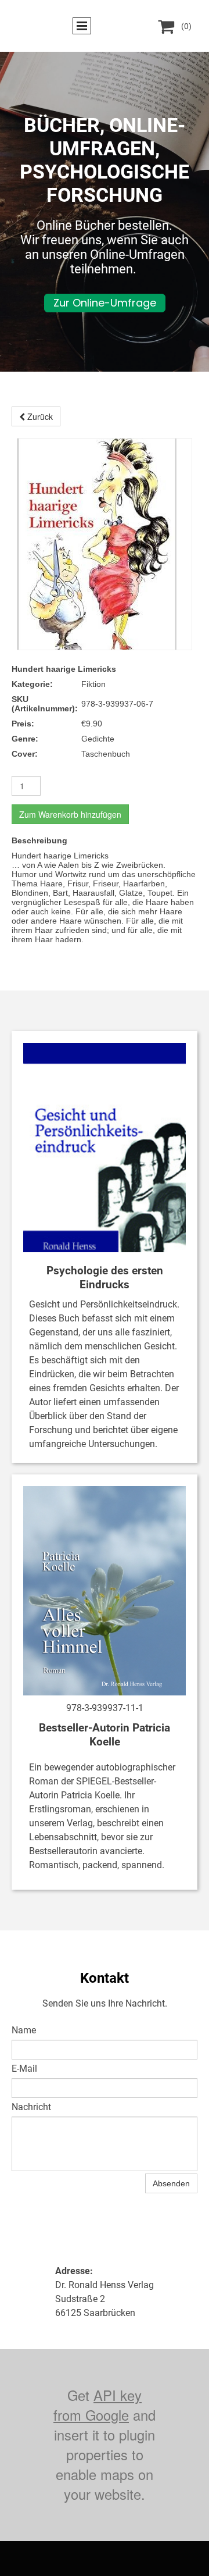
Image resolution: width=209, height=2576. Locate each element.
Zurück (39, 416)
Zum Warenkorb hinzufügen (70, 814)
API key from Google (98, 2405)
